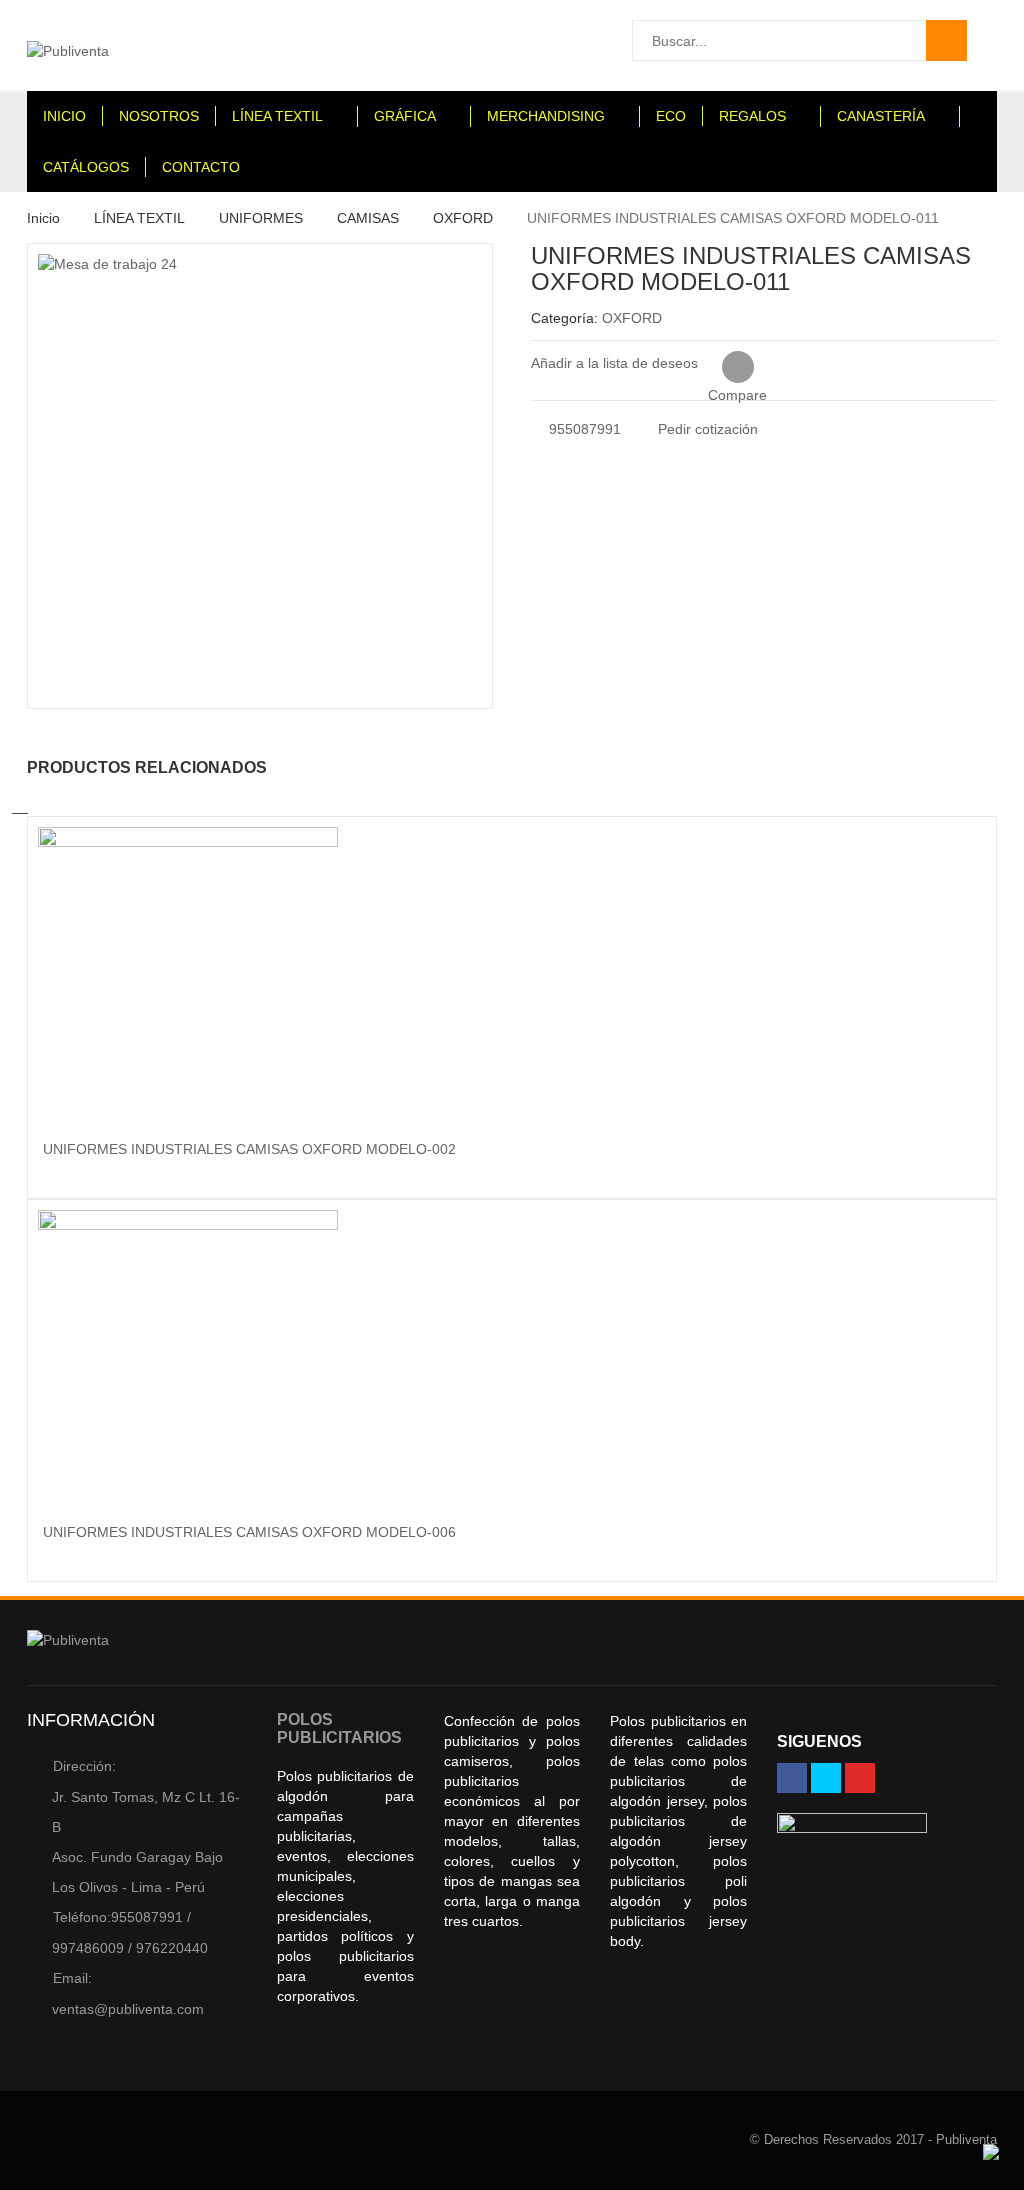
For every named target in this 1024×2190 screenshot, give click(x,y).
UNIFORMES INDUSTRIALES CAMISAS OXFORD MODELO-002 (249, 1149)
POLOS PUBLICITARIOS (339, 1728)
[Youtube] (860, 1778)
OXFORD (463, 218)
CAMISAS (368, 218)
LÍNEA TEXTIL (277, 116)
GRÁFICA (405, 116)
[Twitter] (826, 1778)
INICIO (64, 116)
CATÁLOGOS (86, 167)
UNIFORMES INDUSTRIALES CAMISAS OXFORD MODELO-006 (249, 1532)
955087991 (583, 429)
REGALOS (752, 116)
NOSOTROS (159, 116)
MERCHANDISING (546, 116)
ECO (671, 116)
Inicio (43, 218)
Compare (737, 368)
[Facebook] (792, 1778)
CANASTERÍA (881, 116)
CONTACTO (201, 167)
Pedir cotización (706, 429)
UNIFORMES (261, 218)
